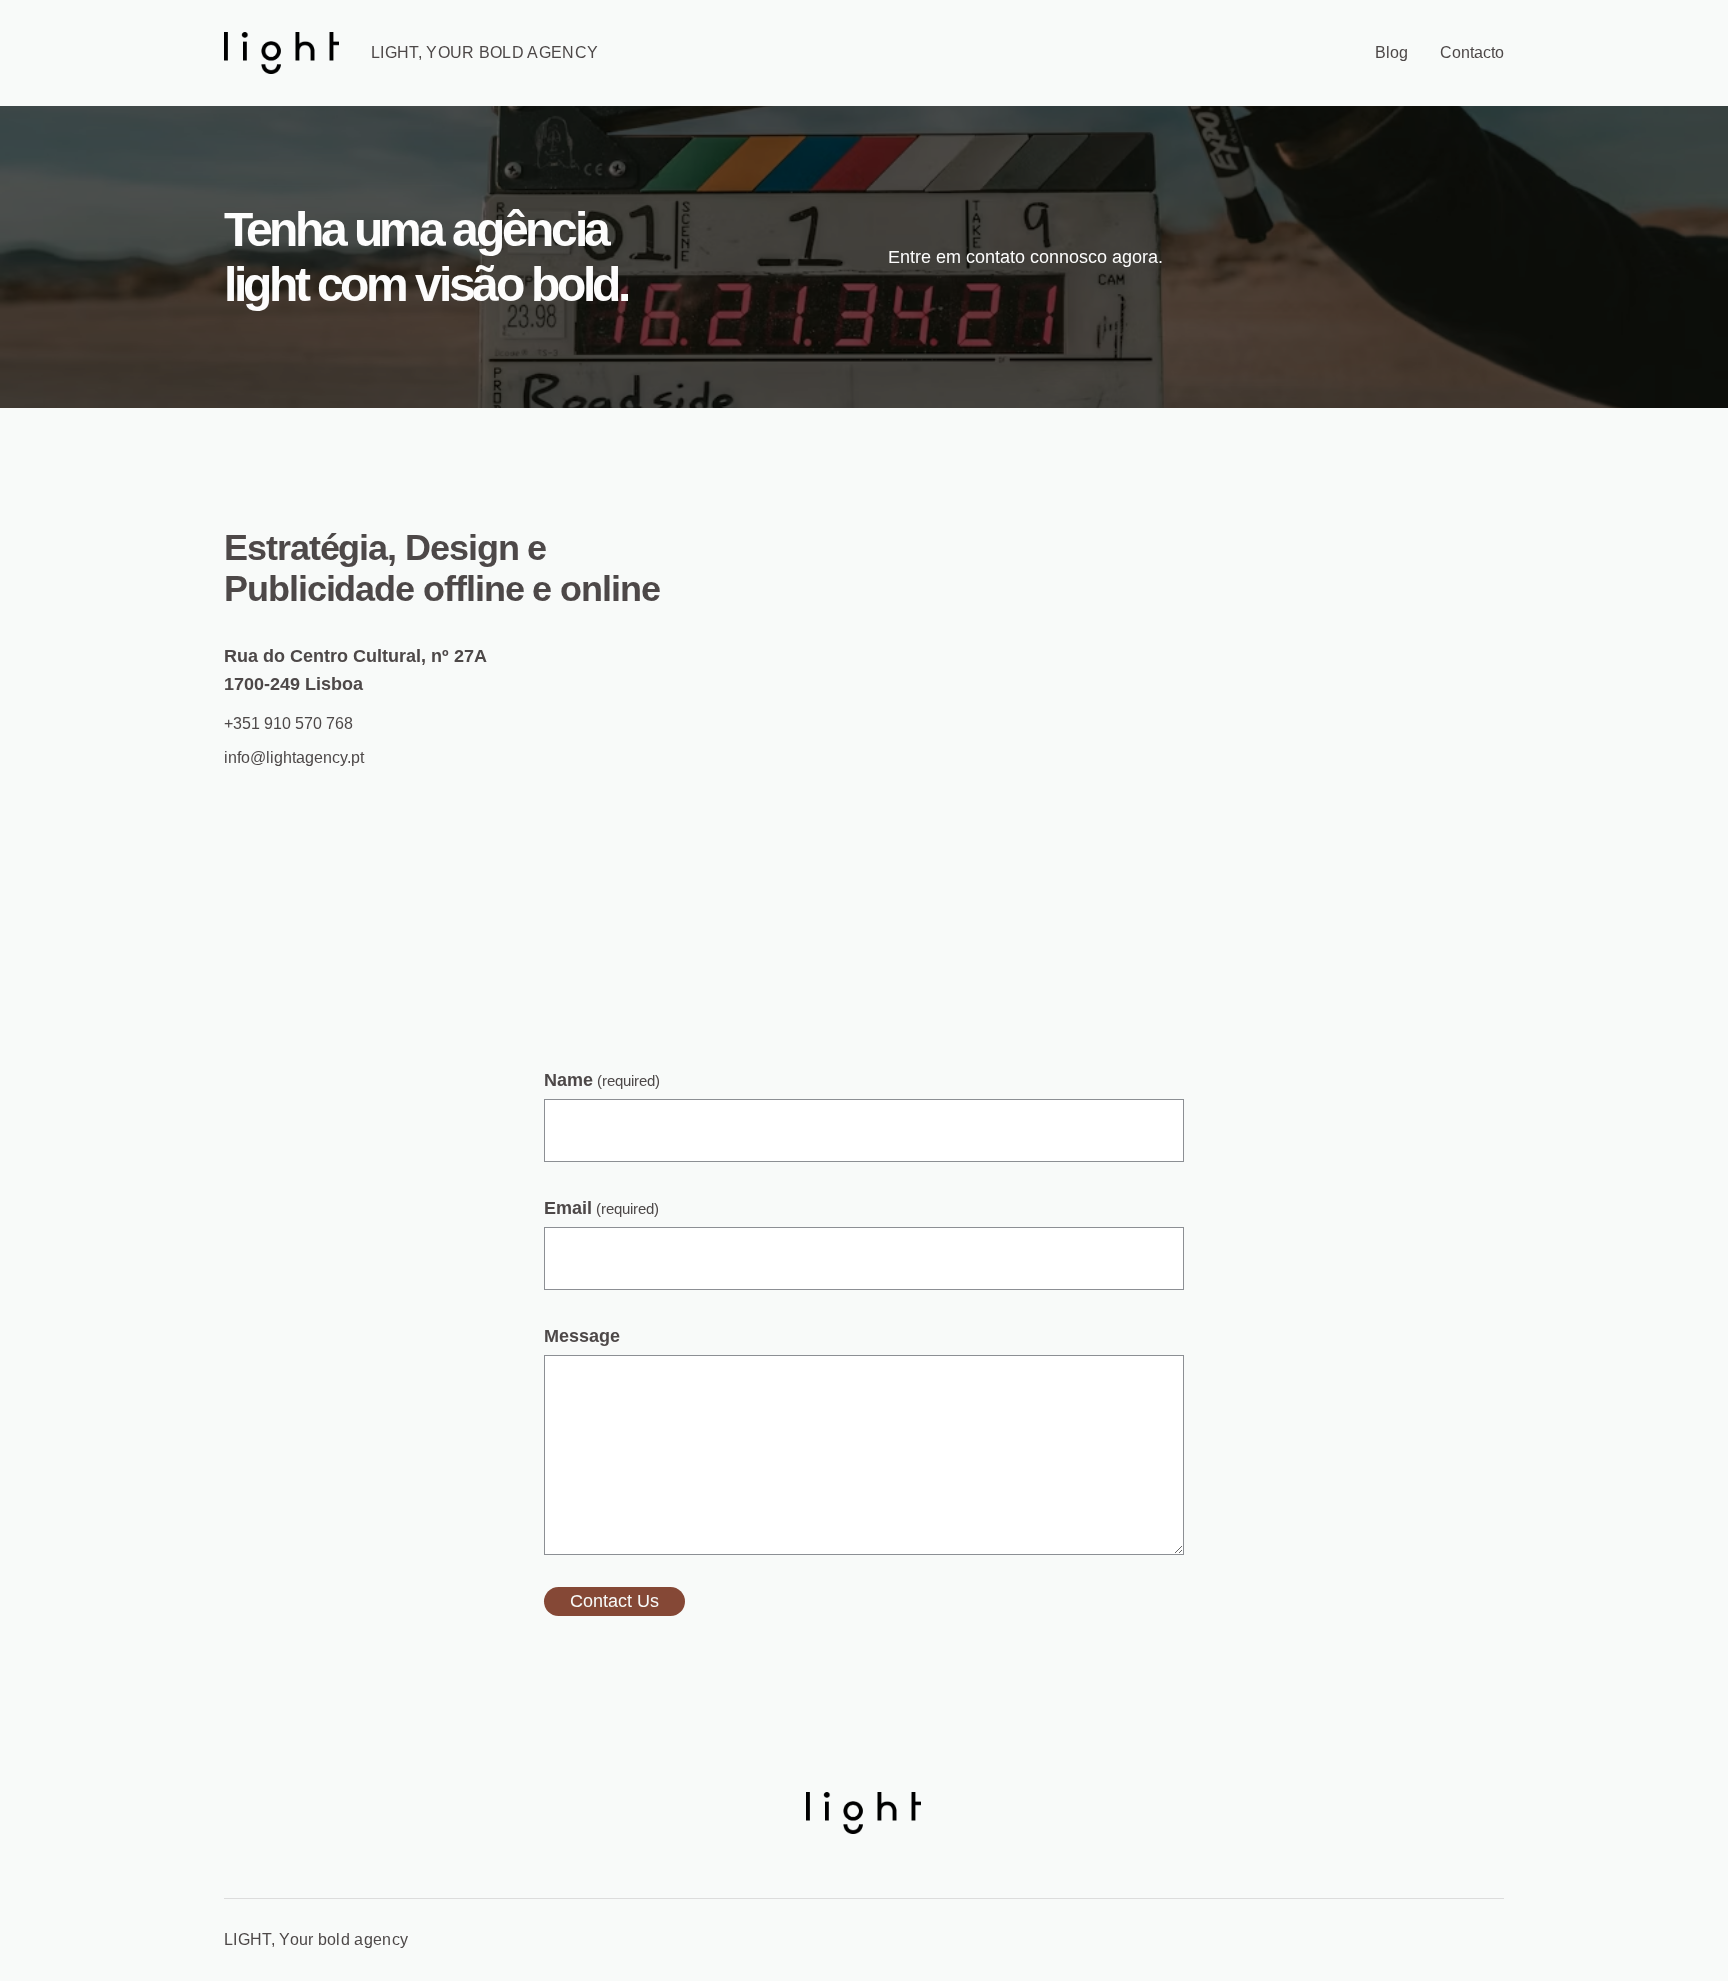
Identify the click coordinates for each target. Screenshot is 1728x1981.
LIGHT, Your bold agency (484, 52)
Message (582, 1336)
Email (601, 1208)
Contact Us (614, 1601)
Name (602, 1080)
